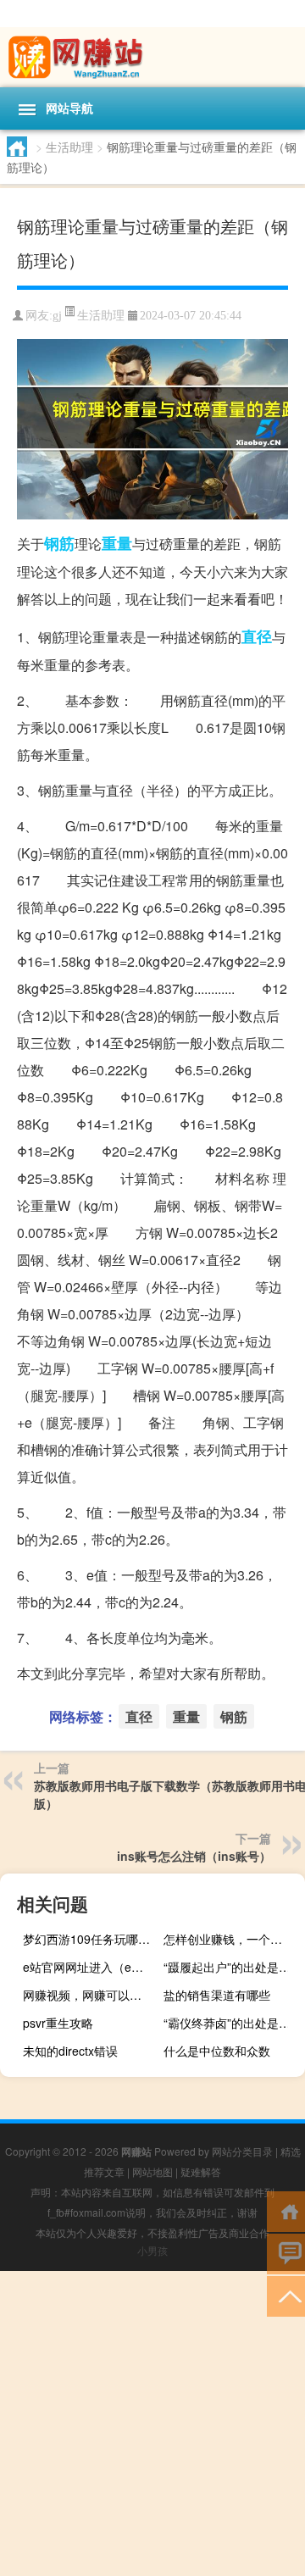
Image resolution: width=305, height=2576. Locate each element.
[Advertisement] (152, 2423)
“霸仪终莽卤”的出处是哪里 (232, 2023)
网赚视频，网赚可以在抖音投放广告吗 (91, 1995)
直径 (257, 636)
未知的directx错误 (70, 2051)
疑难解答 (201, 2171)
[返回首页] (286, 2210)
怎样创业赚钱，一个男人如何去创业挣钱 (232, 1939)
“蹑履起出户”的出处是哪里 (232, 1967)
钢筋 (59, 543)
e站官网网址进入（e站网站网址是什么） (91, 1967)
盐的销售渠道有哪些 (217, 1995)
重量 (117, 543)
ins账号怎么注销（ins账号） (194, 1856)
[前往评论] (286, 2253)
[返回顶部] (286, 2295)
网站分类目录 (242, 2151)
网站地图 (152, 2171)
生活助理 (69, 147)
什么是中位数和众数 (217, 2051)
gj (57, 316)
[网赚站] (152, 57)
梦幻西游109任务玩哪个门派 (91, 1939)
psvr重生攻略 (58, 2023)
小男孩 (152, 2250)
